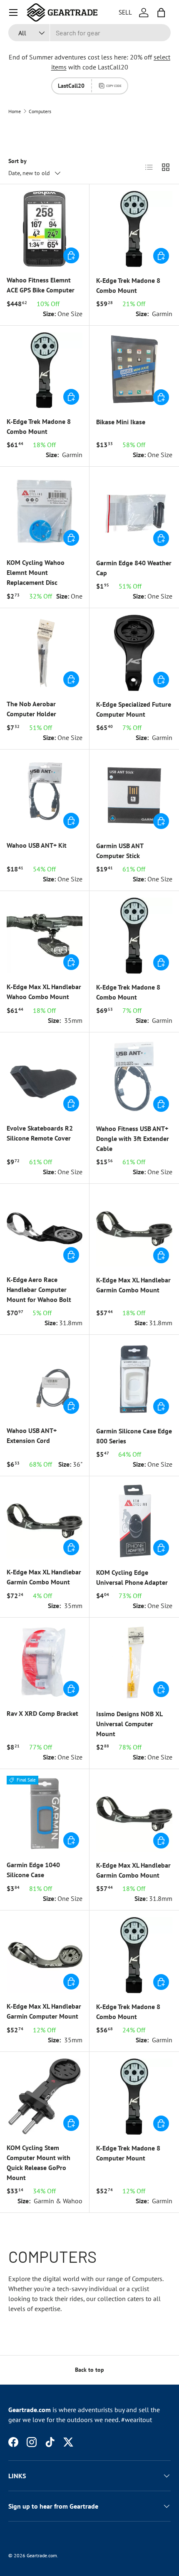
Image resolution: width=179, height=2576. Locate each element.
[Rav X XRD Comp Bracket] (45, 1662)
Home (15, 111)
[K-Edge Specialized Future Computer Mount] (134, 653)
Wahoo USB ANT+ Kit (37, 845)
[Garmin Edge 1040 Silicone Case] (45, 1814)
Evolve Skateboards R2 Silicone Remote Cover (40, 1133)
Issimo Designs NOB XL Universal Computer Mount (129, 1724)
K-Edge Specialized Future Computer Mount (134, 709)
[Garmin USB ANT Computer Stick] (134, 794)
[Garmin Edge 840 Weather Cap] (134, 511)
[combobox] (89, 33)
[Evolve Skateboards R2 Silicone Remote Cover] (45, 1077)
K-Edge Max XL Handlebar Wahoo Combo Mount (44, 992)
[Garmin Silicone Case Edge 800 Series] (134, 1380)
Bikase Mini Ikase (121, 422)
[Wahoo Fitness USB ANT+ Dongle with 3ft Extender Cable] (134, 1077)
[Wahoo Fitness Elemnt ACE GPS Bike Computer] (45, 229)
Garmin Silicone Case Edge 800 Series (134, 1436)
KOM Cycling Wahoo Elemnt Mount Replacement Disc (36, 572)
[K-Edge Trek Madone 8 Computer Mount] (134, 2097)
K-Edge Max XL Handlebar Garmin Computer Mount (44, 2011)
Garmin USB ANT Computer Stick (120, 851)
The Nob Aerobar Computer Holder (31, 709)
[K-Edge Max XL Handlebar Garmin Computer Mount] (45, 1955)
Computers (40, 111)
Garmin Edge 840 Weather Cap (134, 568)
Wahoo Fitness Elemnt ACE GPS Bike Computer (41, 285)
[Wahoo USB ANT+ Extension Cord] (45, 1379)
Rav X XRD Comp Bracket (42, 1713)
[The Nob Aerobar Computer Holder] (45, 653)
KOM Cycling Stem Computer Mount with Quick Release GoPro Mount (39, 2163)
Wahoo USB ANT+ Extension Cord (32, 1435)
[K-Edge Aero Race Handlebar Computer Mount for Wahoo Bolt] (45, 1228)
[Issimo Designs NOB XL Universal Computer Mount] (134, 1662)
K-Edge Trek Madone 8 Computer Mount (128, 2153)
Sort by (17, 161)
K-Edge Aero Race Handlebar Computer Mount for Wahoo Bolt (39, 1289)
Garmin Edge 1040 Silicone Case (33, 1870)
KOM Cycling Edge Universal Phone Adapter (132, 1577)
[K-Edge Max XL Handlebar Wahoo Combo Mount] (45, 935)
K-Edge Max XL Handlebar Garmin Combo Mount (133, 1285)
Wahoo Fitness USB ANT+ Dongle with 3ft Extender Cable (133, 1138)
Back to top (89, 2370)
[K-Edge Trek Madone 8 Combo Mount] (134, 229)
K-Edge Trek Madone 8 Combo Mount (128, 285)
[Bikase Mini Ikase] (134, 370)
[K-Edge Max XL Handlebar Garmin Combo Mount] (134, 1229)
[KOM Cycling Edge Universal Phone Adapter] (134, 1521)
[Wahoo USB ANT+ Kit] (45, 794)
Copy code (114, 86)
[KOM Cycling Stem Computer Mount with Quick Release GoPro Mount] (45, 2096)
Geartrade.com (42, 2555)
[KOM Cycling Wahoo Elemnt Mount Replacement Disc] (45, 511)
